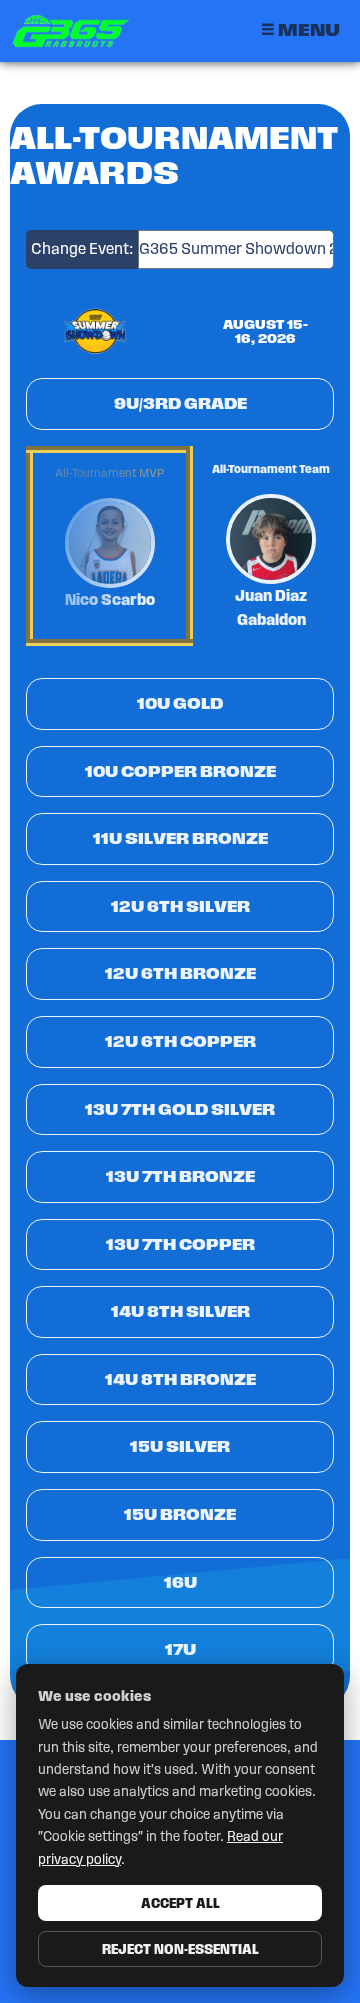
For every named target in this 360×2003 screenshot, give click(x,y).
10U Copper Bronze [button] (180, 771)
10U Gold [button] (180, 703)
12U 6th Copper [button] (180, 1041)
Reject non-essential (180, 1949)
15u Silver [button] (180, 1446)
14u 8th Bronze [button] (180, 1379)
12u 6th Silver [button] (180, 906)
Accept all (180, 1903)
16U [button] (180, 1582)
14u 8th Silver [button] (180, 1311)
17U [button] (180, 1649)
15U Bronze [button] (180, 1514)
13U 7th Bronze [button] (180, 1176)
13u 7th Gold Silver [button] (180, 1109)
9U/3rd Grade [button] (180, 403)
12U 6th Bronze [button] (180, 973)
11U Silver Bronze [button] (180, 838)
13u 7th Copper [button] (180, 1244)
